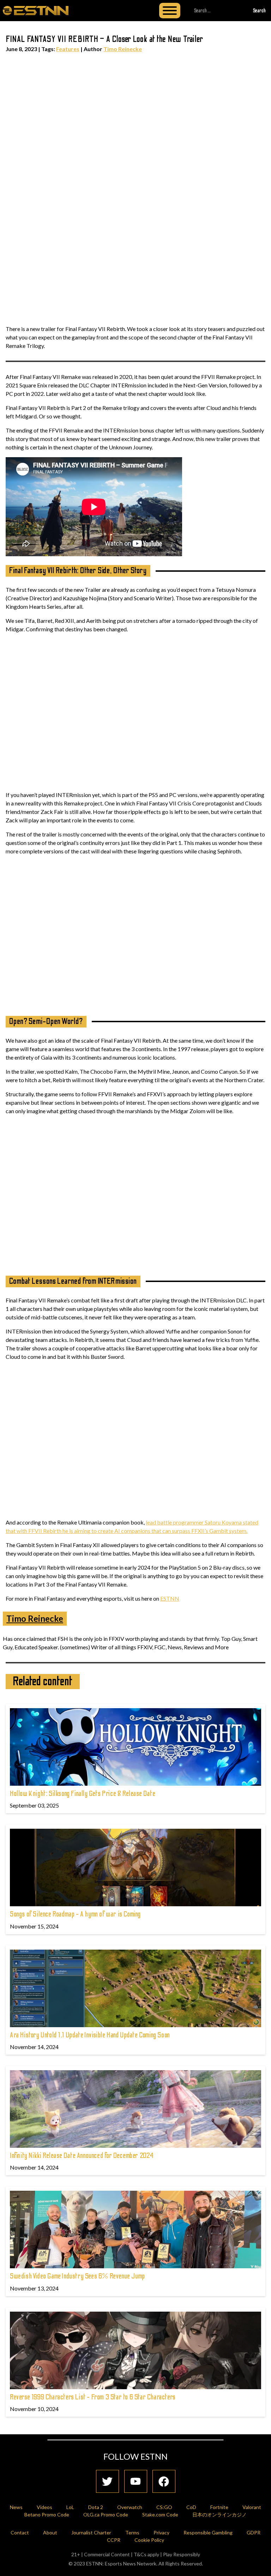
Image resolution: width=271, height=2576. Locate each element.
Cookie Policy (149, 2540)
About (50, 2532)
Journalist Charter (91, 2532)
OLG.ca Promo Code (106, 2514)
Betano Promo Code (47, 2514)
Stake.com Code (160, 2514)
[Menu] (170, 11)
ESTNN (170, 1598)
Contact (20, 2532)
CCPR (114, 2540)
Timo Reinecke (123, 49)
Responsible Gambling (208, 2532)
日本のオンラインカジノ (219, 2514)
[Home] (36, 10)
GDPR (254, 2532)
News (16, 2507)
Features (68, 49)
